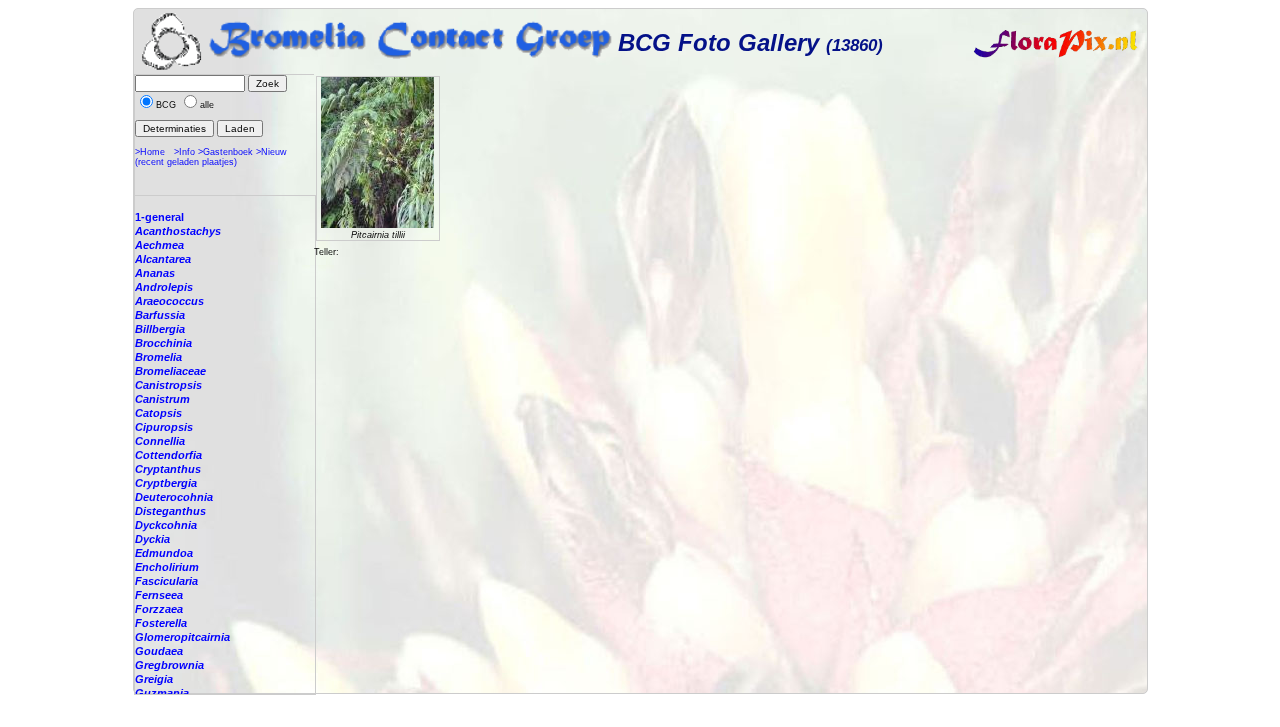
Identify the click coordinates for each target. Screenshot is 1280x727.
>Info (184, 152)
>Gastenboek (225, 152)
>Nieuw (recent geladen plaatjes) (211, 157)
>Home (150, 152)
